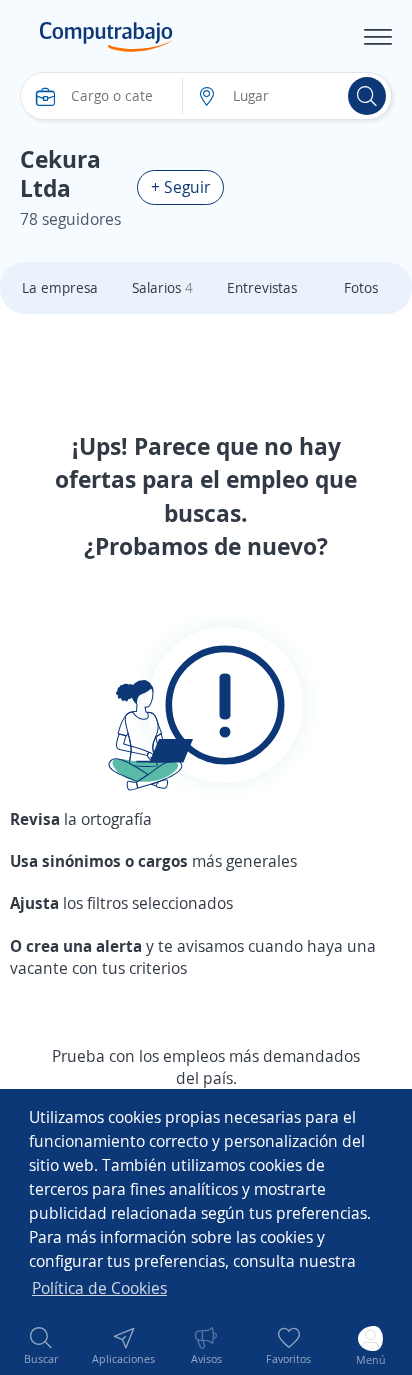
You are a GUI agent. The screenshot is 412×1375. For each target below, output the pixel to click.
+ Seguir (180, 187)
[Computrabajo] (106, 37)
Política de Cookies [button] (99, 1288)
